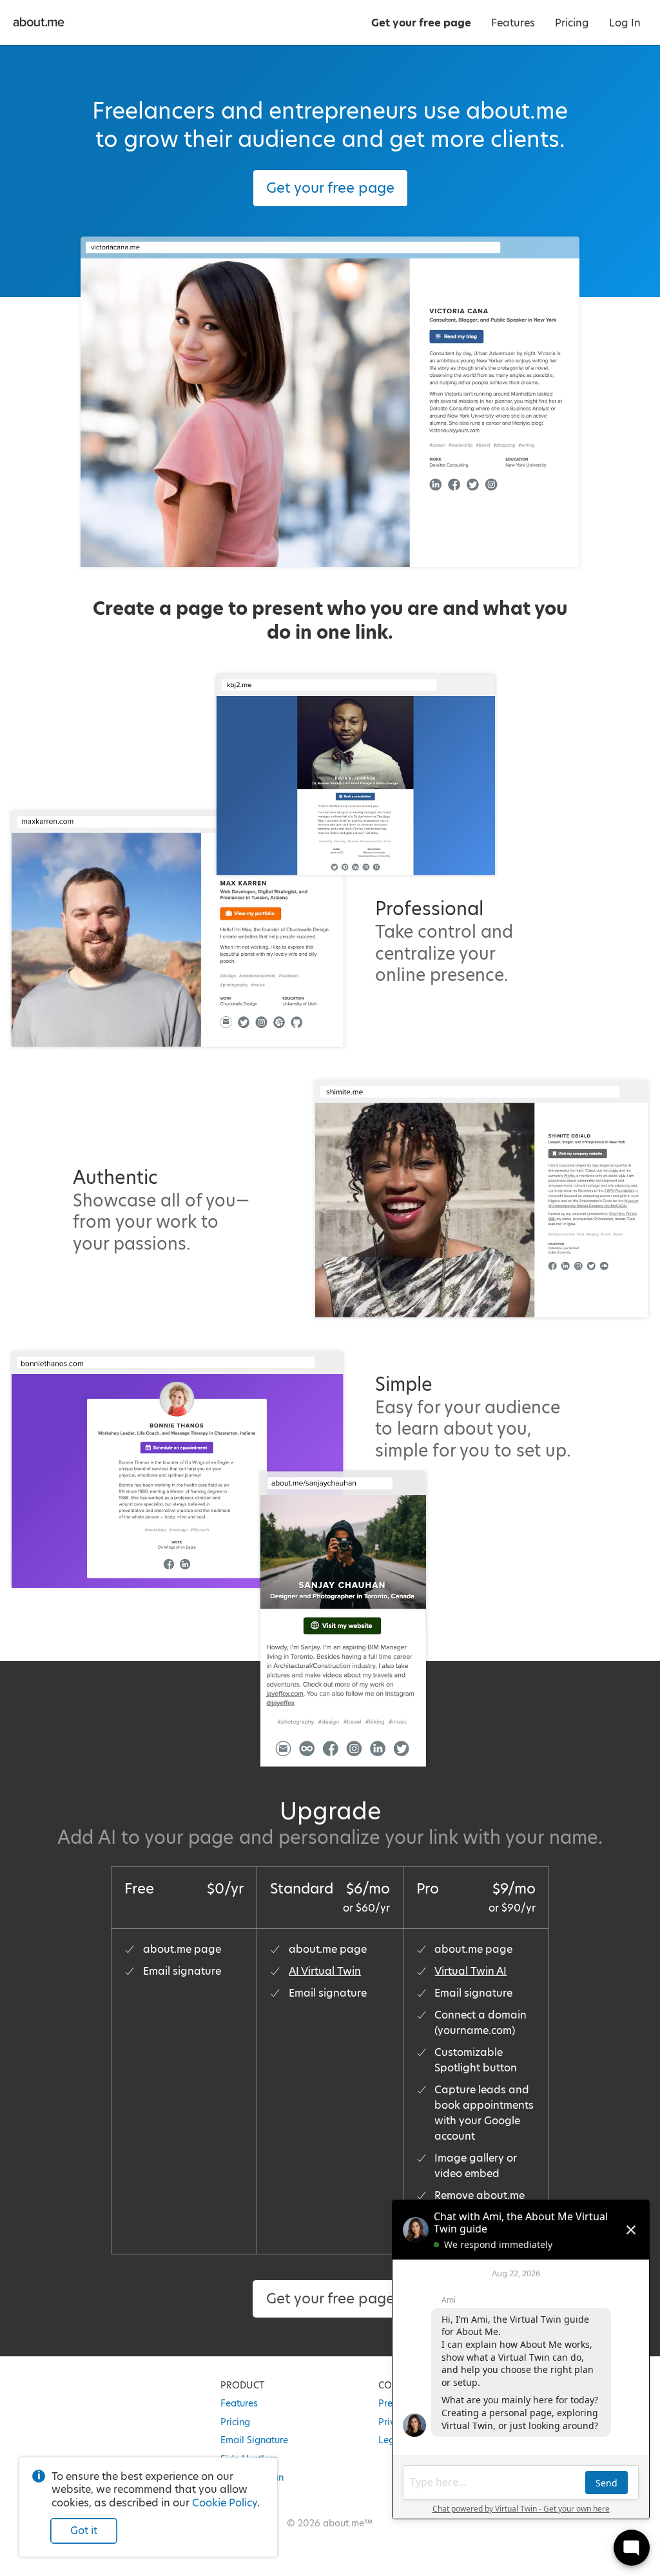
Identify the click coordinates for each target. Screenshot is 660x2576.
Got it (84, 2531)
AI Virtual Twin (325, 1971)
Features (239, 2403)
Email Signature (254, 2440)
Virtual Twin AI (471, 1971)
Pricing (235, 2422)
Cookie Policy (225, 2503)
